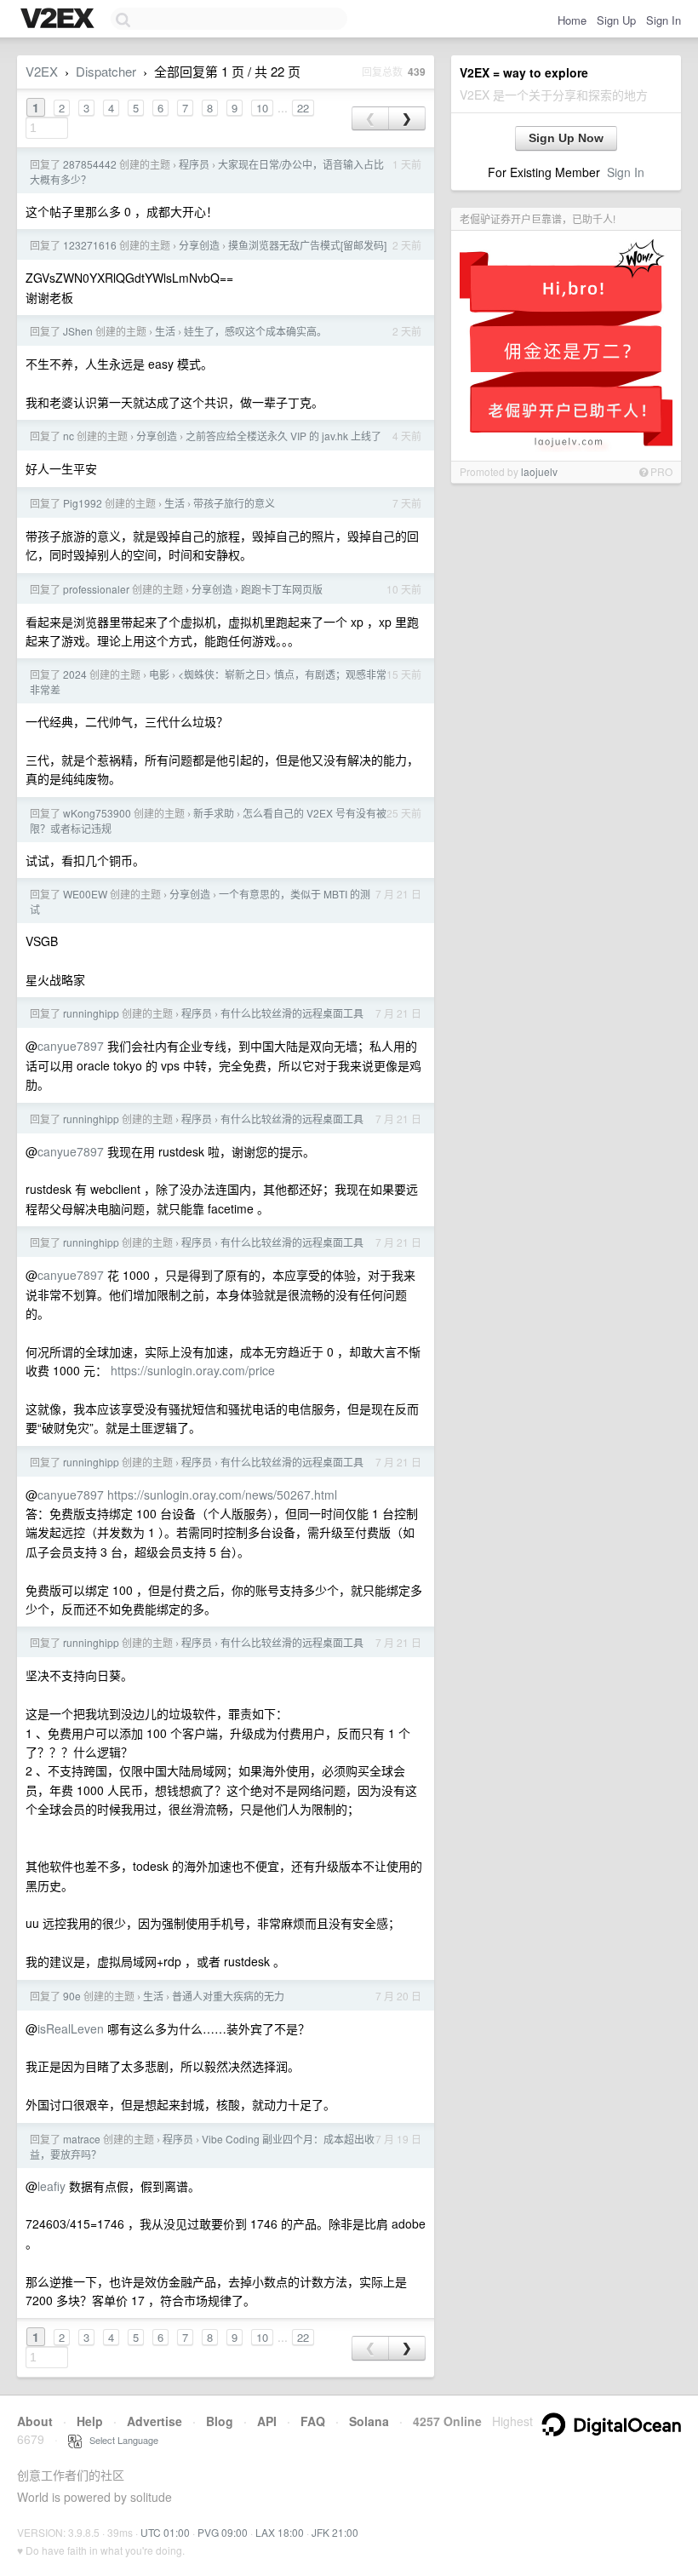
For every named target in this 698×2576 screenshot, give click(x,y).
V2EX (42, 71)
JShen (78, 331)
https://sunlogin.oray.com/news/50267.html (222, 1495)
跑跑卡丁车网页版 (282, 589)
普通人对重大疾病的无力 (228, 1996)
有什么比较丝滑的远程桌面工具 (292, 1013)
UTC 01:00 (165, 2532)
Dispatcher (106, 71)
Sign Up (616, 20)
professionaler (96, 589)
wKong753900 (97, 813)
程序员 (194, 164)
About (35, 2421)
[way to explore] (60, 20)
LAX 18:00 (280, 2532)
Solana (369, 2421)
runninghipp (91, 1013)
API (267, 2421)
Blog (220, 2421)
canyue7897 (71, 1046)
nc (69, 436)
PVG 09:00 (223, 2532)
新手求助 (214, 813)
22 (303, 108)
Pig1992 (83, 503)
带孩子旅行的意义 (234, 503)
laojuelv (539, 471)
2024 (75, 674)
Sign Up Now (566, 138)
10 (262, 108)
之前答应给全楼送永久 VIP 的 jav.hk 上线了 (283, 436)
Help (90, 2421)
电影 (159, 674)
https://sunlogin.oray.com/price (193, 1370)
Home (572, 20)
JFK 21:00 (335, 2532)
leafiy (51, 2186)
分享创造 (199, 245)
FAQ (313, 2421)
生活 (165, 331)
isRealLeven (71, 2028)
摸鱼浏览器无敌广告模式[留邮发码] (307, 245)
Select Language (120, 2440)
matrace (82, 2139)
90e (72, 1996)
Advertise (154, 2421)
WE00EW (85, 894)
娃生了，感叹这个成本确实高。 (255, 331)
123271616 (90, 245)
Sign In (664, 20)
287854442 (90, 164)
